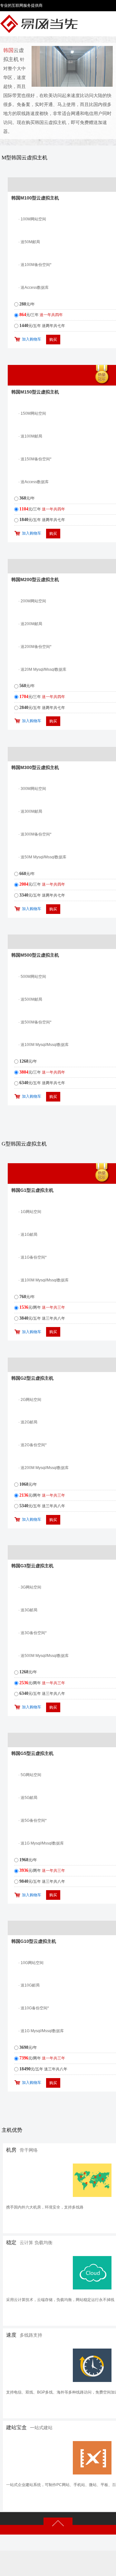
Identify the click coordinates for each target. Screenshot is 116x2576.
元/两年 (42, 1307)
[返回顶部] (58, 2523)
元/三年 (41, 315)
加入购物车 (32, 339)
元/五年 (42, 326)
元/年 (27, 304)
